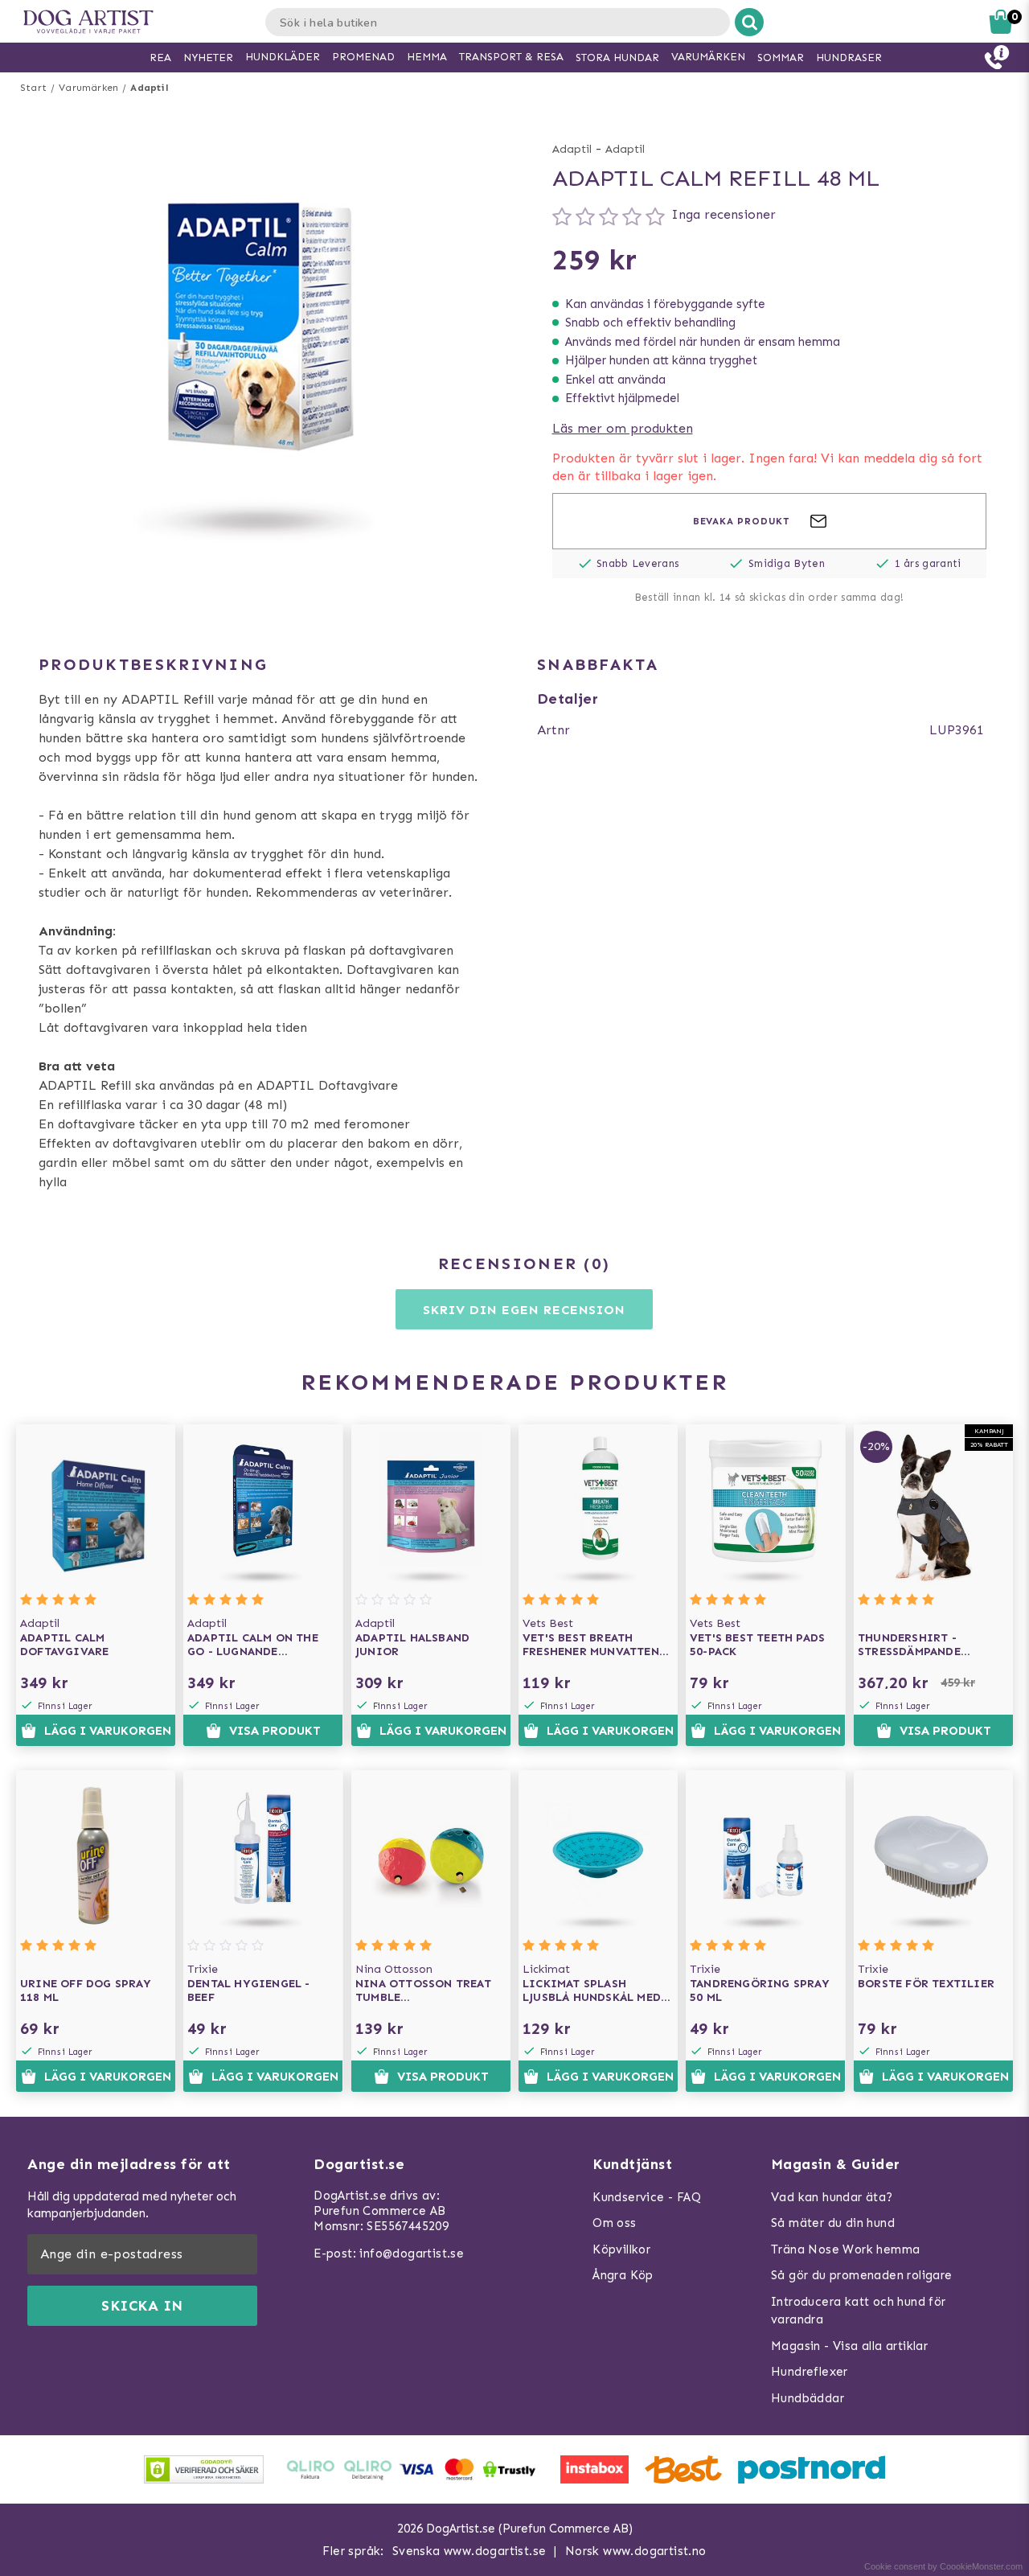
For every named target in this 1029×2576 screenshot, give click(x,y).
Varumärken (88, 88)
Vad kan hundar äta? (832, 2197)
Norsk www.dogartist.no (636, 2551)
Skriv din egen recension (524, 1310)
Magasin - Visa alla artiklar (849, 2346)
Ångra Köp (623, 2275)
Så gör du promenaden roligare (862, 2275)
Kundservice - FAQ (647, 2197)
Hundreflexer (810, 2372)
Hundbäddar (808, 2398)
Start (33, 88)
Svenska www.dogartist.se (469, 2551)
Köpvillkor (621, 2249)
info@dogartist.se (412, 2253)
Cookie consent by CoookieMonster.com (943, 2566)
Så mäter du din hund (833, 2223)
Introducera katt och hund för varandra (859, 2311)
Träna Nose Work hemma (845, 2249)
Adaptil (149, 88)
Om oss (614, 2223)
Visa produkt (275, 1731)
